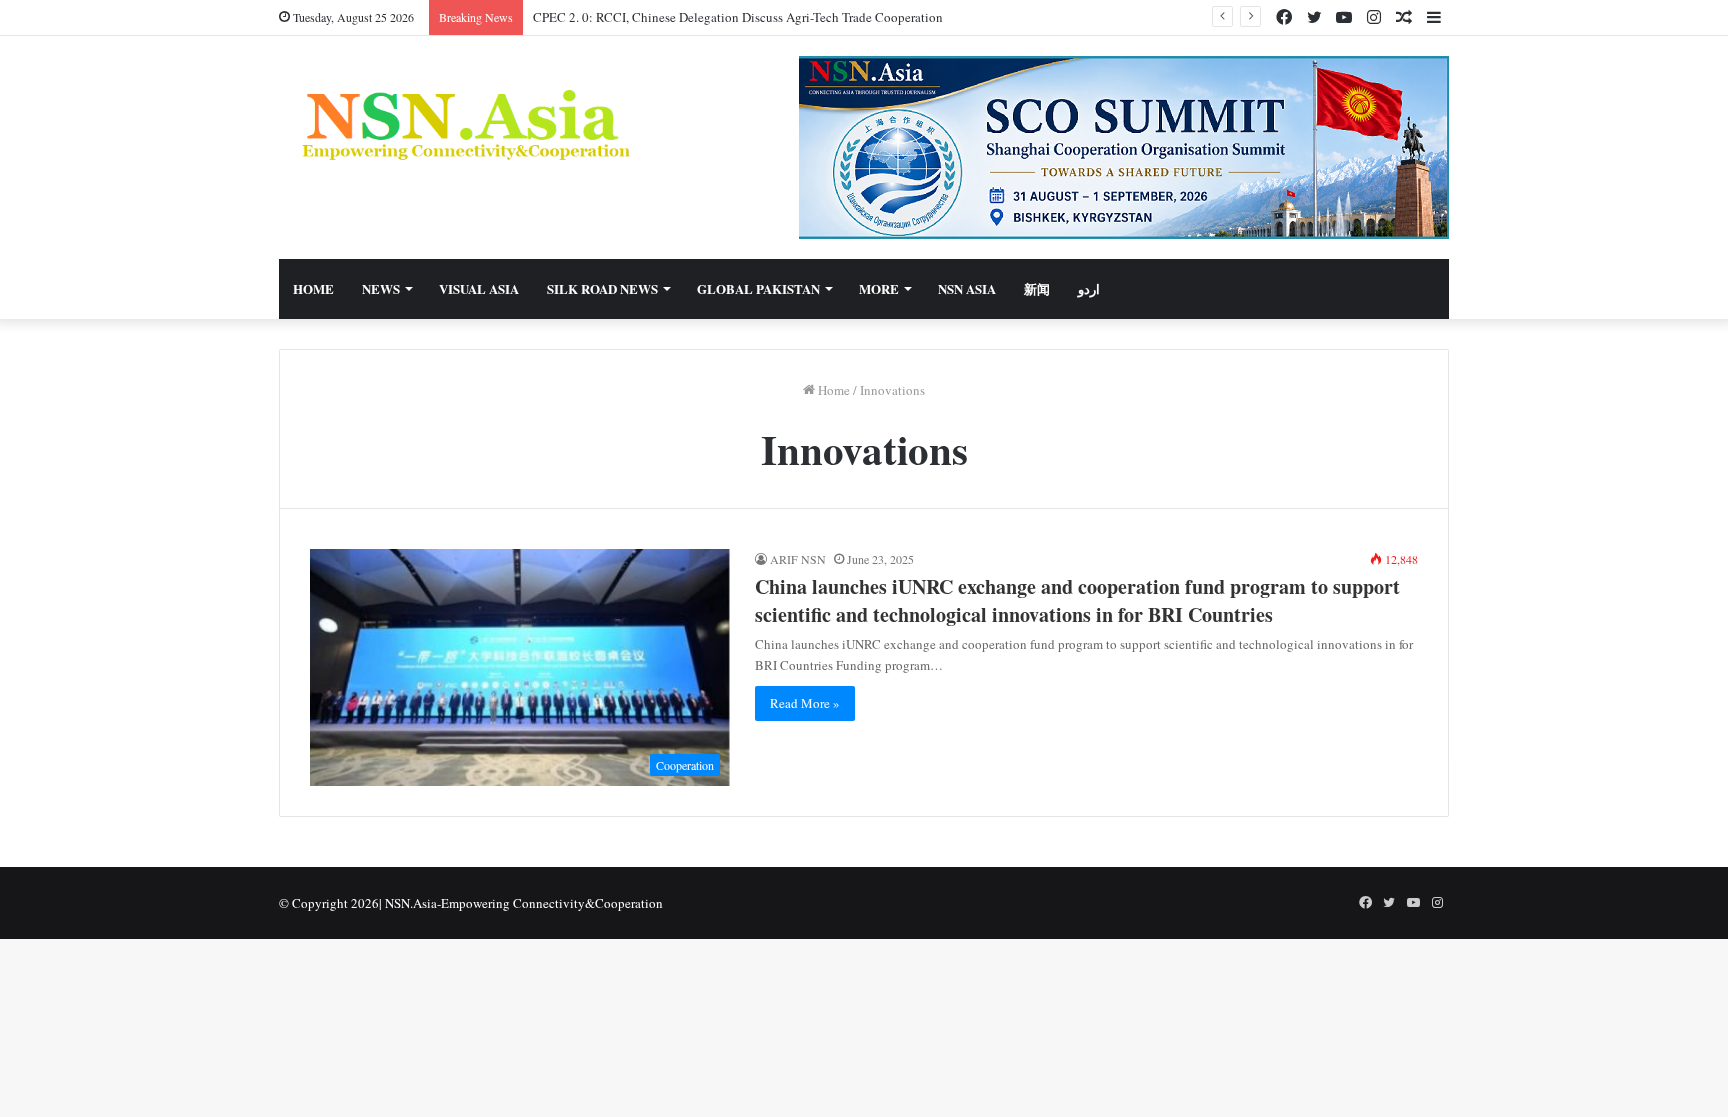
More (879, 288)
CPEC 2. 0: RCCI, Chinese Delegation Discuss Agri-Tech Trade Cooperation (738, 17)
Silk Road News (602, 288)
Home (313, 288)
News (381, 288)
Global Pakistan (758, 288)
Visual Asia (479, 288)
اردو (1089, 288)
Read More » (805, 703)
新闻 (1037, 288)
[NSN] (464, 124)
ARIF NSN (798, 559)
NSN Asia (967, 288)
